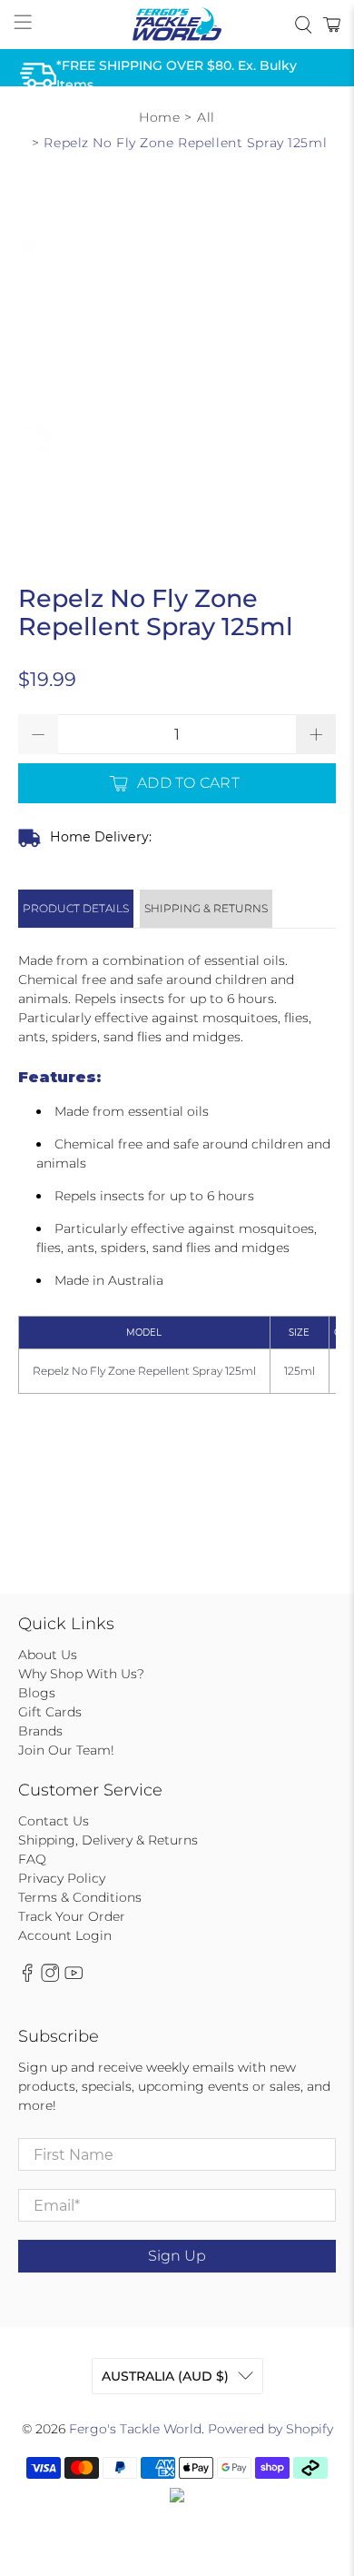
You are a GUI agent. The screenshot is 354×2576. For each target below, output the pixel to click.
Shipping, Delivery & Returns (108, 1840)
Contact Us (54, 1821)
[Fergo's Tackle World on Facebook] (27, 1978)
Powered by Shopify (270, 2429)
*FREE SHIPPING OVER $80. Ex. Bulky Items (177, 75)
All (206, 117)
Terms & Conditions (80, 1897)
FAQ (32, 1859)
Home (159, 117)
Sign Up (177, 2256)
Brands (40, 1731)
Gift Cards (50, 1712)
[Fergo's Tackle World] (177, 25)
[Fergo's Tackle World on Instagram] (50, 1978)
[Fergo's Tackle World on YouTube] (74, 1978)
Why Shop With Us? (81, 1674)
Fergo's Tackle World (135, 2429)
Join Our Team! (66, 1750)
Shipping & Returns (206, 908)
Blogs (37, 1693)
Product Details (76, 908)
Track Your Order (72, 1916)
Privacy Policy (62, 1878)
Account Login (65, 1935)
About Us (48, 1655)
